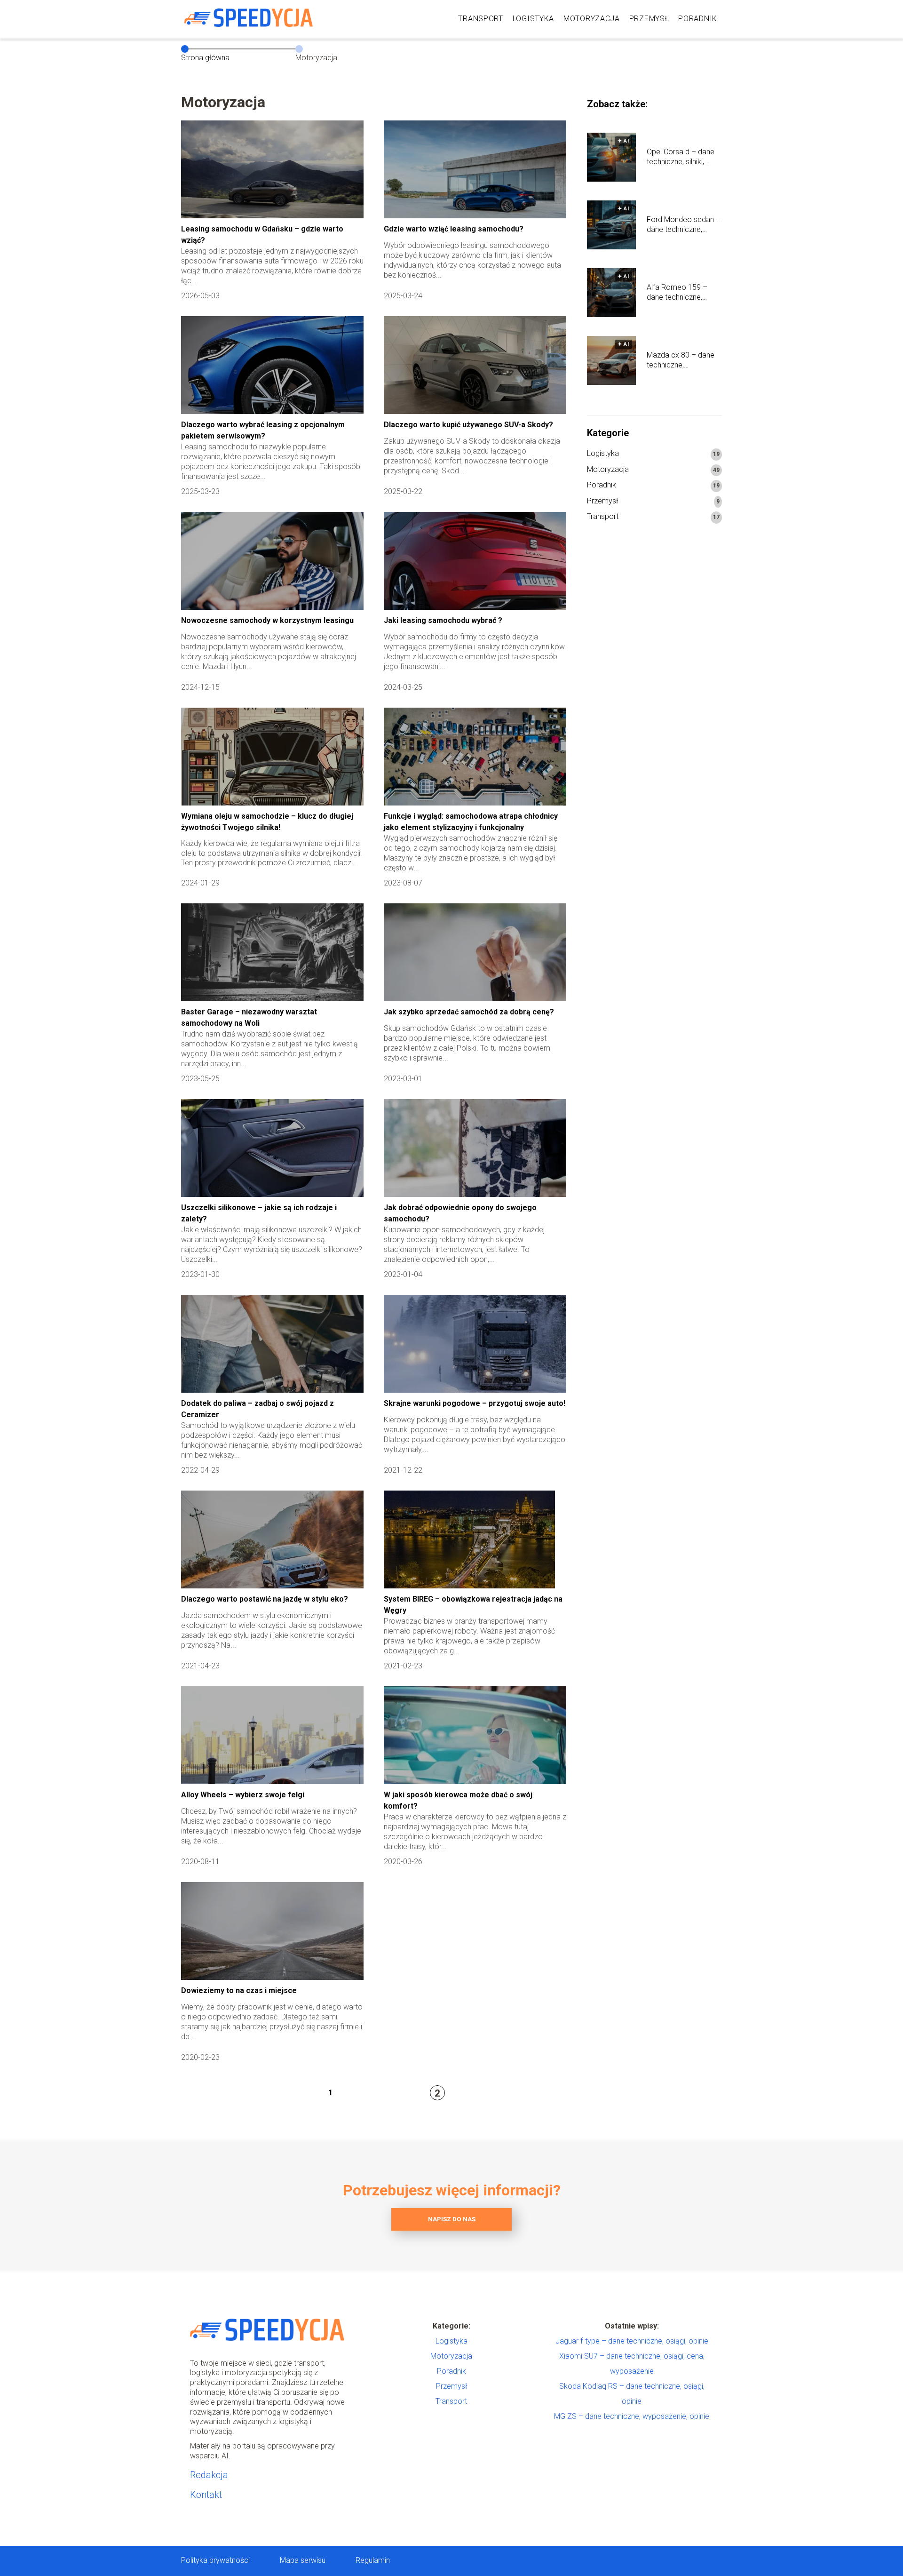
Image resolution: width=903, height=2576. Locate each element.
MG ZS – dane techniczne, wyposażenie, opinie (632, 2416)
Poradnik (698, 19)
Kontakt (206, 2495)
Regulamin (373, 2560)
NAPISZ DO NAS (452, 2219)
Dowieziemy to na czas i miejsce (239, 1990)
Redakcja (209, 2475)
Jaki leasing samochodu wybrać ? (443, 620)
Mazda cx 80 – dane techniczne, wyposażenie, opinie (681, 360)
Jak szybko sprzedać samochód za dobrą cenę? (469, 1012)
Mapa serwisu (303, 2560)
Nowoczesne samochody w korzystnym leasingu (267, 620)
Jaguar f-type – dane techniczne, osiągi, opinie (632, 2341)
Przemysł (649, 19)
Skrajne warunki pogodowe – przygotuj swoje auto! (475, 1403)
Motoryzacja (592, 19)
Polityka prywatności (215, 2560)
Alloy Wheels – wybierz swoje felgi (243, 1795)
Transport (480, 19)
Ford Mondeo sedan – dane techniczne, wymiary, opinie (684, 225)
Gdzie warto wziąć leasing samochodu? (454, 229)
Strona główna (205, 58)
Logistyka (533, 19)
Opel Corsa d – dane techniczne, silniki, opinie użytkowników (681, 157)
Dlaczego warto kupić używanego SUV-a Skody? (468, 425)
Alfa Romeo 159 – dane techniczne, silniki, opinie (677, 293)
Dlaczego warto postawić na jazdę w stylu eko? (265, 1599)
